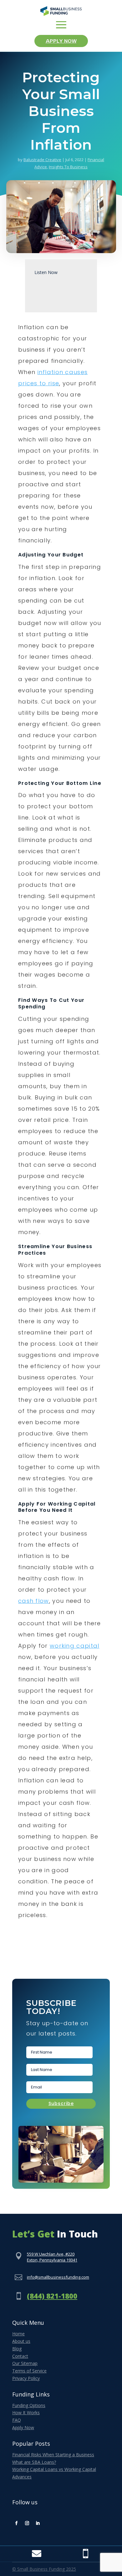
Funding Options (29, 2405)
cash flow (34, 1601)
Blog (17, 2349)
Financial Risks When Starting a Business (53, 2455)
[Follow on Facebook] (16, 2523)
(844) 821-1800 (52, 2296)
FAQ (17, 2420)
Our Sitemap (25, 2363)
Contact (20, 2356)
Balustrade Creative (42, 160)
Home (18, 2334)
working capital (75, 1646)
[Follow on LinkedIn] (38, 2523)
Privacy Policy (26, 2378)
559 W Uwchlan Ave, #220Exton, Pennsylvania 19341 (52, 2257)
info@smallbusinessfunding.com (58, 2277)
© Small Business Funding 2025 (44, 2569)
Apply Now (61, 41)
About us (21, 2341)
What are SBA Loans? (34, 2462)
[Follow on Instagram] (27, 2523)
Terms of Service (29, 2371)
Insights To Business (68, 167)
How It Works (26, 2413)
